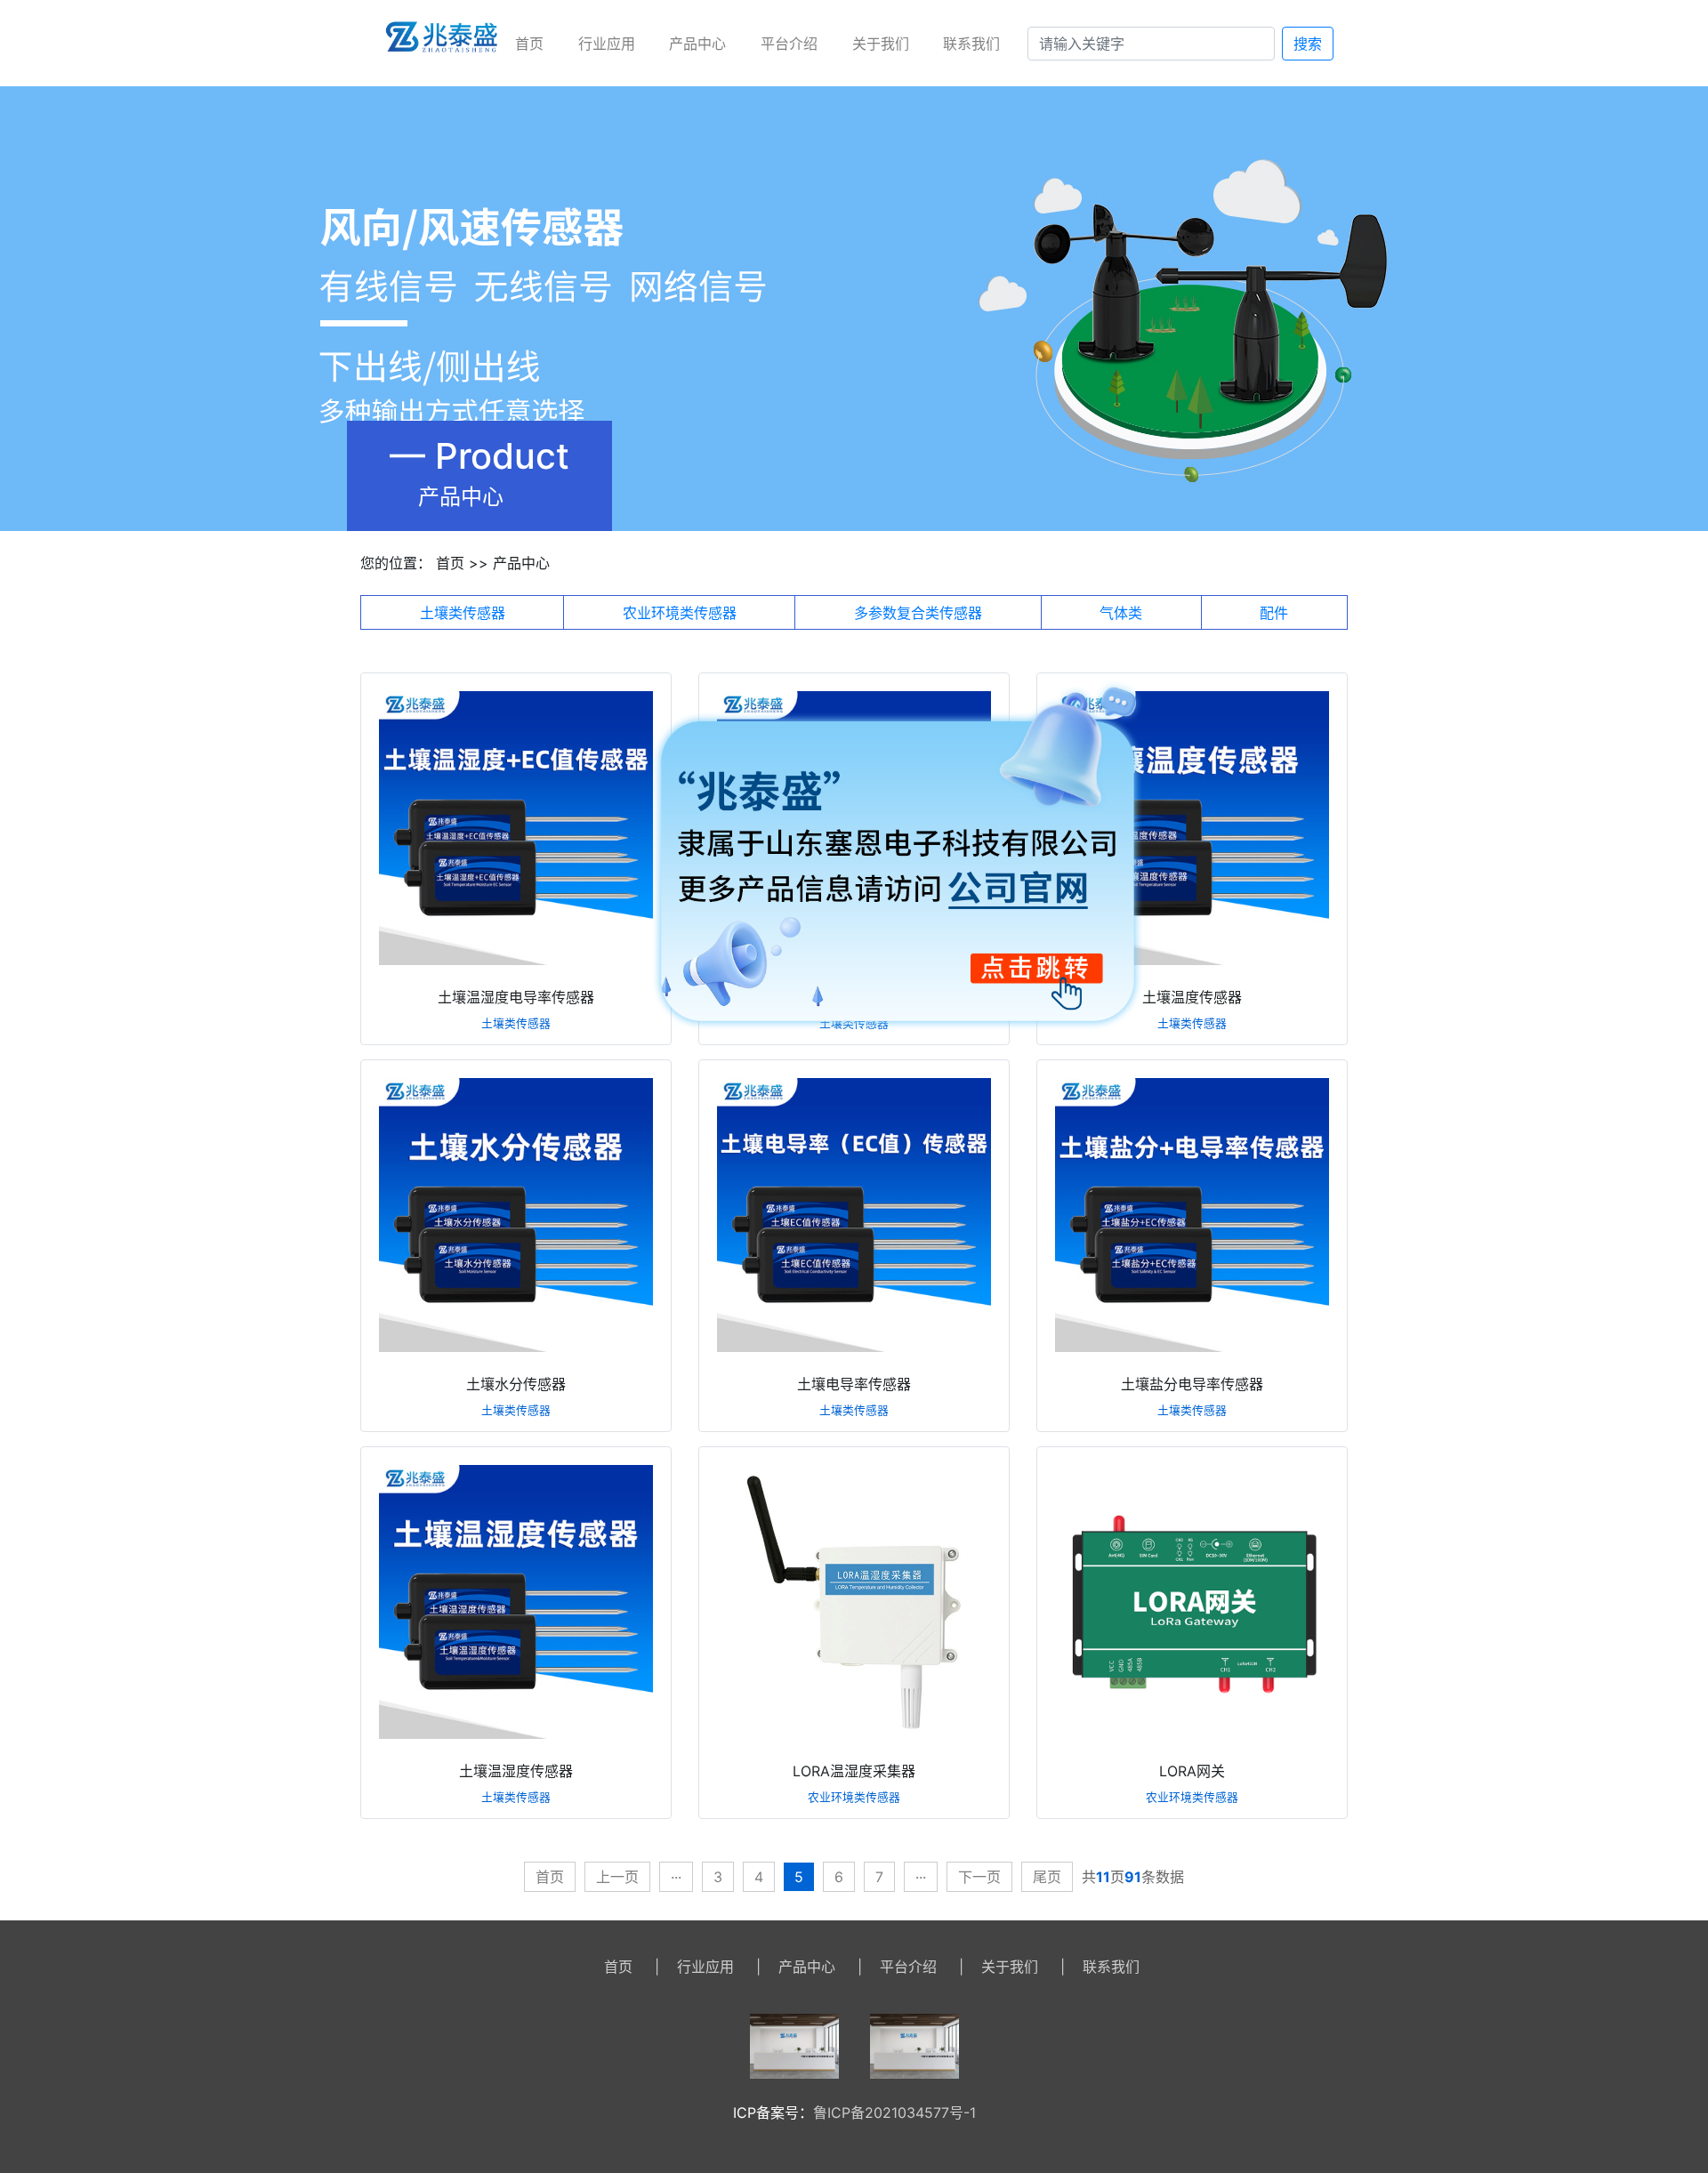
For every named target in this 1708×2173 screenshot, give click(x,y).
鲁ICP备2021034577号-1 (894, 2113)
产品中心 (697, 44)
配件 (1274, 613)
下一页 (979, 1877)
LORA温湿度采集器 (854, 1771)
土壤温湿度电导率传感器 (516, 997)
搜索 (1308, 44)
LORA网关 (1192, 1771)
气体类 (1121, 613)
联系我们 (971, 44)
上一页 (617, 1877)
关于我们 (881, 44)
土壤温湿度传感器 (516, 1771)
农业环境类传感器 (680, 613)
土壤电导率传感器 (854, 1384)
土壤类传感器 (463, 613)
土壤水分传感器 (516, 1384)
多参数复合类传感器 (918, 613)
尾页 (1047, 1877)
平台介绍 (789, 44)
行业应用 (607, 44)
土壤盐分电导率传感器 (1192, 1384)
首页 (529, 44)
